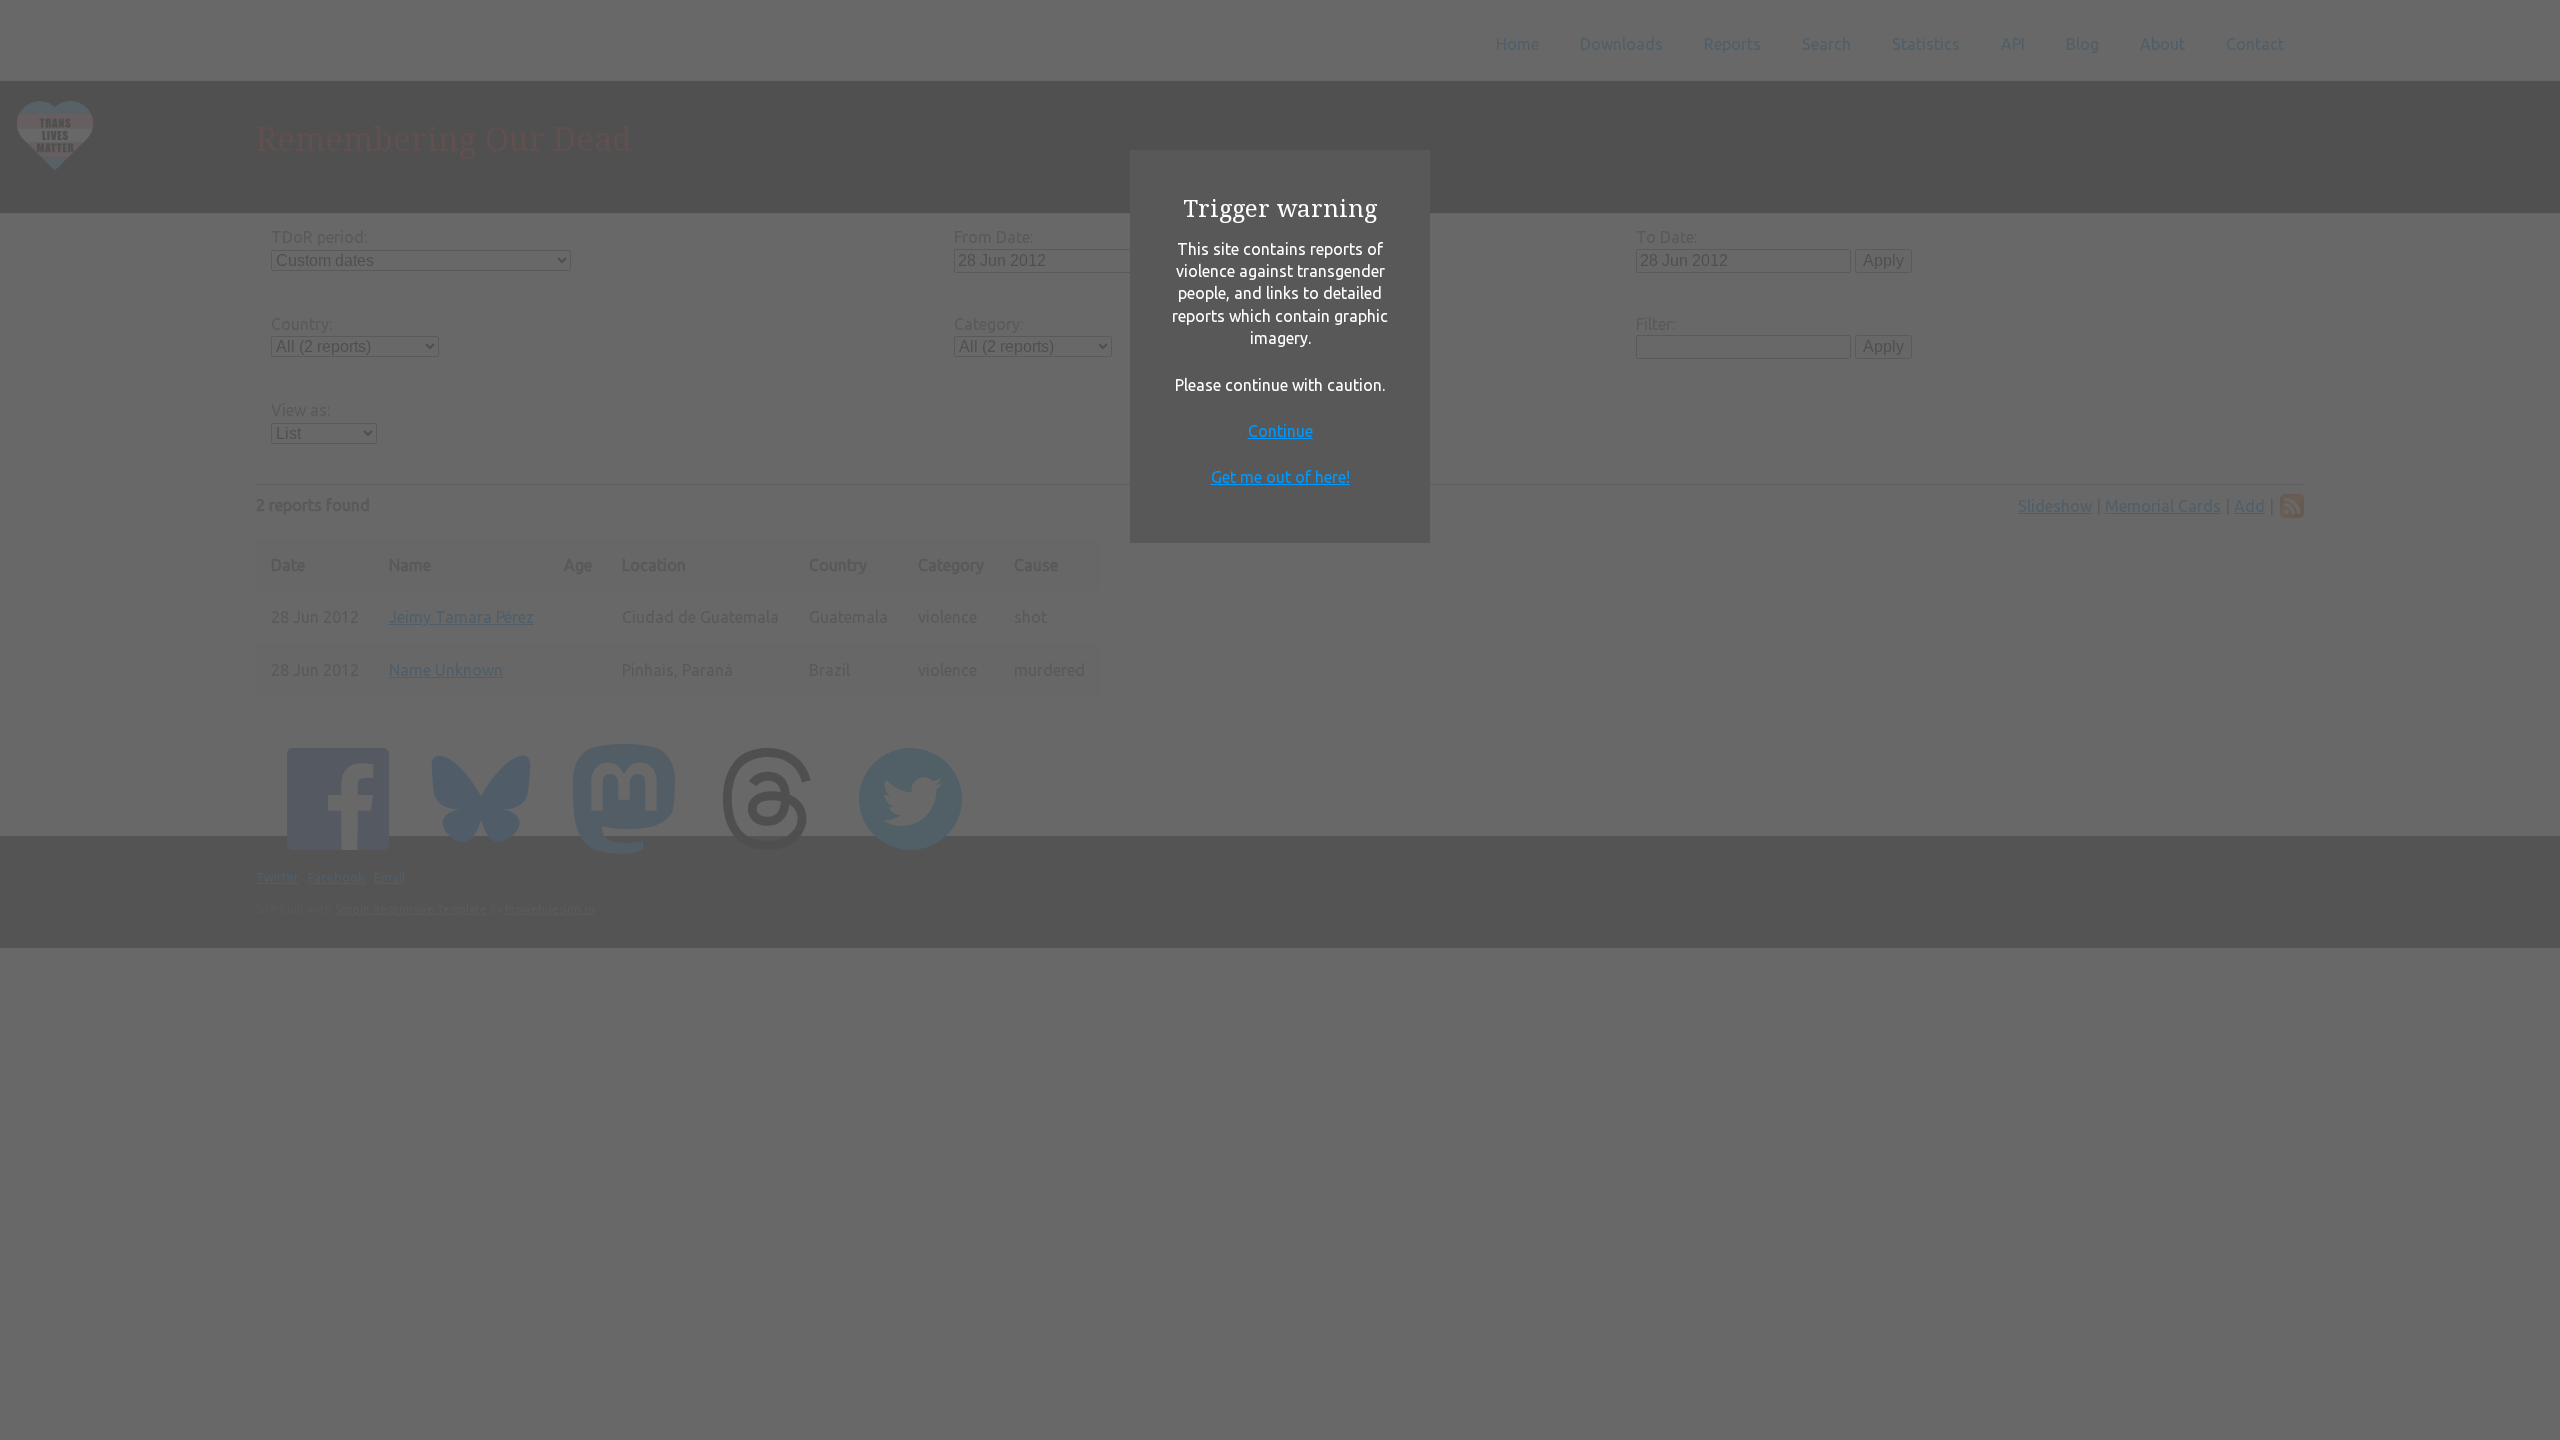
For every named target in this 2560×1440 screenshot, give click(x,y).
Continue (1280, 431)
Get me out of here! (1280, 477)
